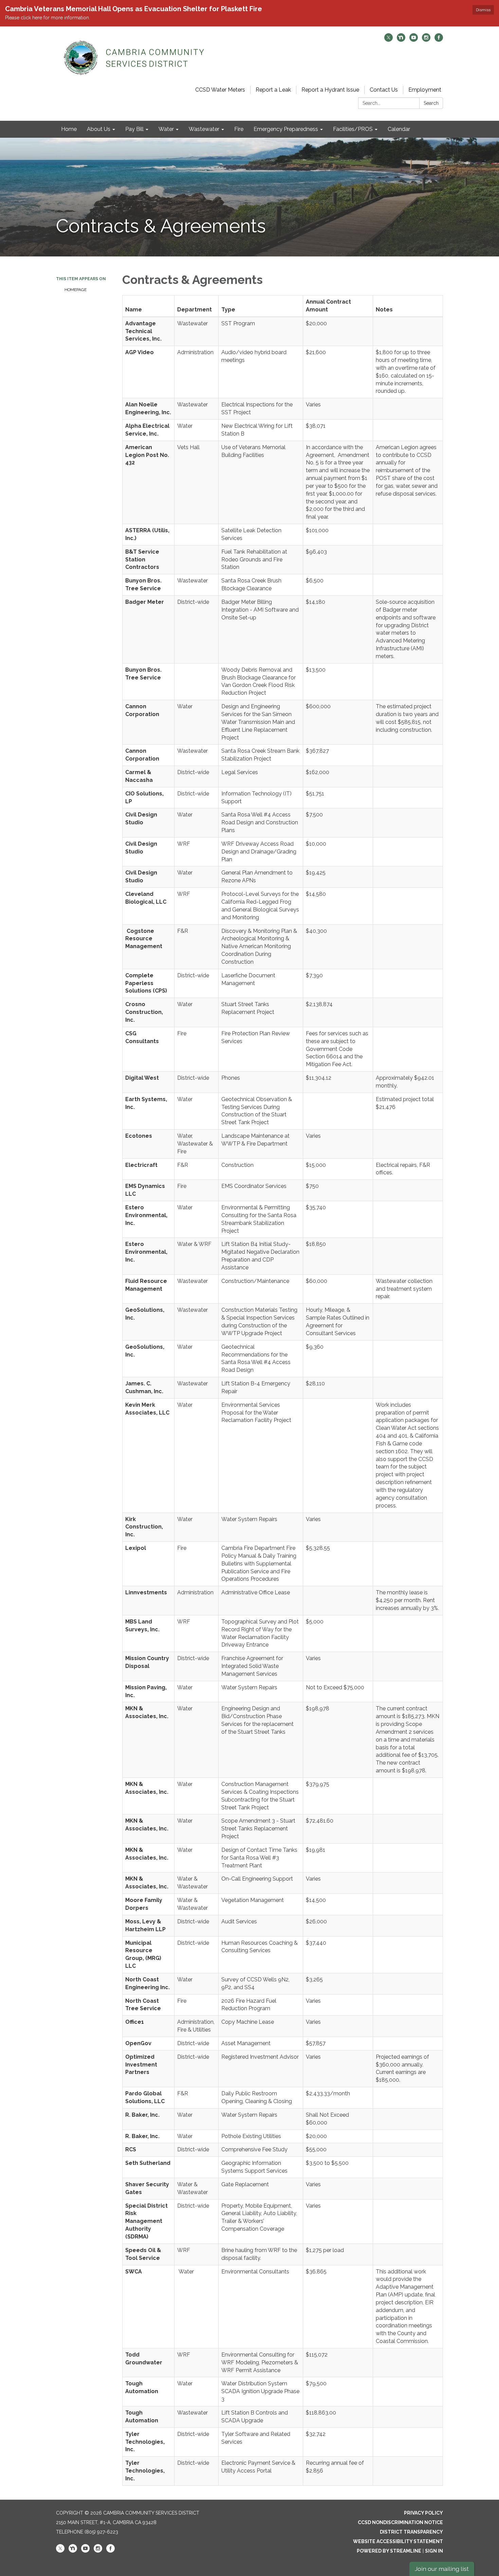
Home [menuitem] (69, 129)
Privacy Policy (423, 2513)
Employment (425, 90)
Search (431, 103)
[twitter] (389, 40)
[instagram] (426, 40)
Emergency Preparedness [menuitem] (286, 129)
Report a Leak (273, 90)
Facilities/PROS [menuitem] (353, 129)
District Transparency (411, 2532)
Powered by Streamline (389, 2551)
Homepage (76, 290)
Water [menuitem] (166, 129)
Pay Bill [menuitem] (134, 129)
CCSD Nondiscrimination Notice (400, 2522)
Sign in (434, 2551)
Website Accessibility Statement (398, 2541)
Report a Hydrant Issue (330, 90)
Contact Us (384, 90)
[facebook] (439, 40)
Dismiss (483, 10)
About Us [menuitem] (99, 129)
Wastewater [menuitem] (204, 129)
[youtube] (414, 40)
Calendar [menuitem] (399, 129)
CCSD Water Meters (220, 90)
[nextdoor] (401, 40)
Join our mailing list (442, 2569)
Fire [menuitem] (239, 129)
